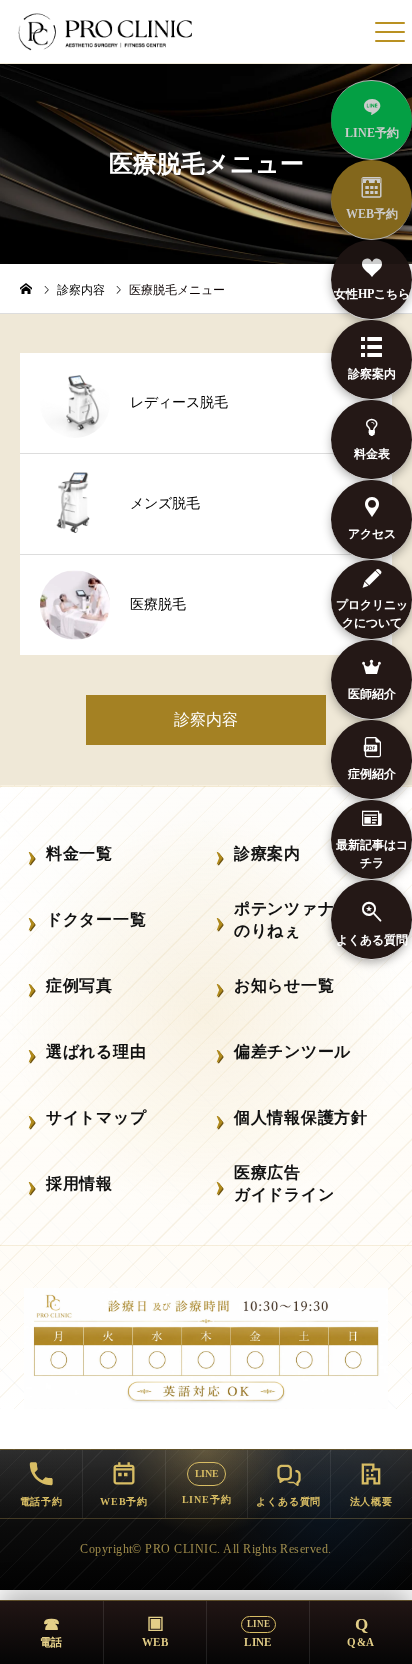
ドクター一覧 (96, 919)
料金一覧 (79, 853)
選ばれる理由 (96, 1051)
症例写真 (79, 985)
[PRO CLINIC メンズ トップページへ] (107, 32)
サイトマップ (96, 1117)
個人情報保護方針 (301, 1117)
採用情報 (79, 1183)
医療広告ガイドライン (284, 1183)
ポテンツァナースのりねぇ (301, 919)
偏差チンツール (292, 1051)
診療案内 (267, 853)
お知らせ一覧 (284, 985)
